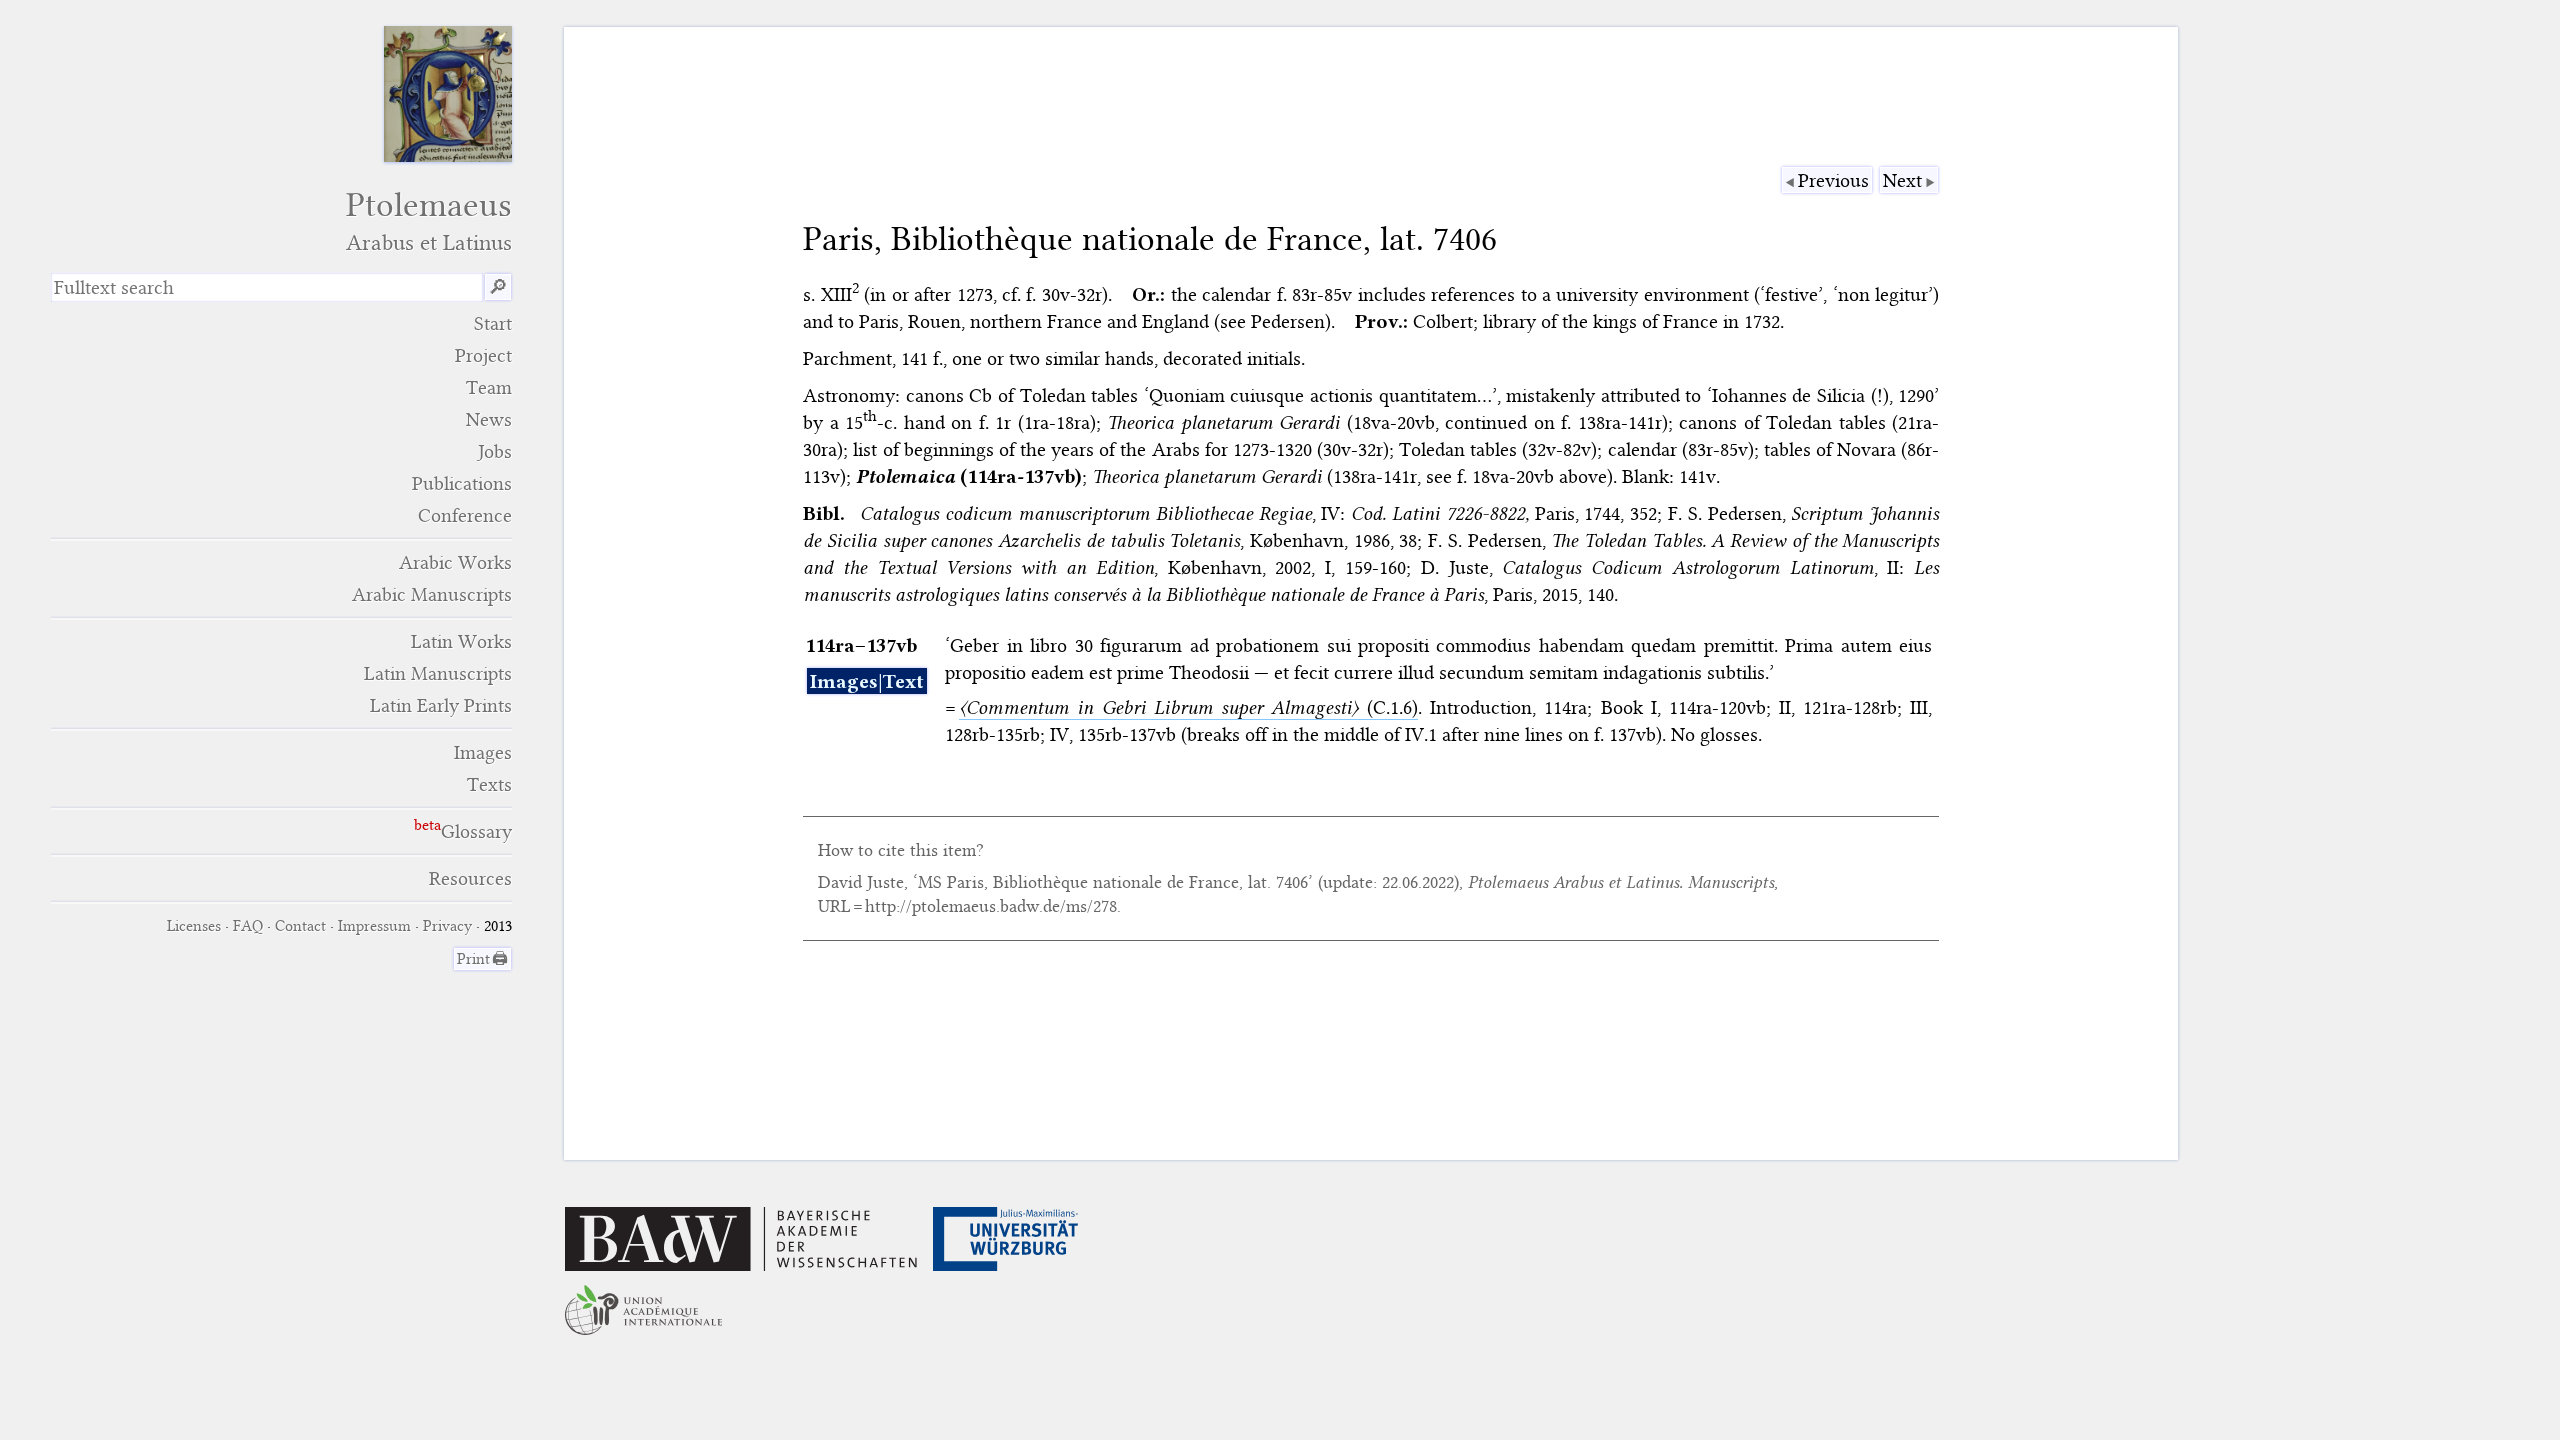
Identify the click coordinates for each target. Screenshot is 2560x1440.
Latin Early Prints (441, 705)
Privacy (447, 926)
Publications (462, 483)
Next (1902, 180)
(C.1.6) (1188, 707)
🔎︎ (498, 287)
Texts (489, 784)
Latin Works (461, 641)
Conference (465, 515)
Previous (1833, 180)
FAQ (248, 926)
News (489, 419)
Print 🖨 (482, 959)
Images (483, 752)
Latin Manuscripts (438, 673)
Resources (470, 878)
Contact (300, 926)
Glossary (476, 831)
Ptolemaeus (429, 220)
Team (489, 387)
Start (493, 323)
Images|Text (867, 681)
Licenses (194, 926)
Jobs (495, 451)
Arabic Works (455, 562)
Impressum (374, 926)
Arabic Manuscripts (432, 594)
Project (483, 355)
